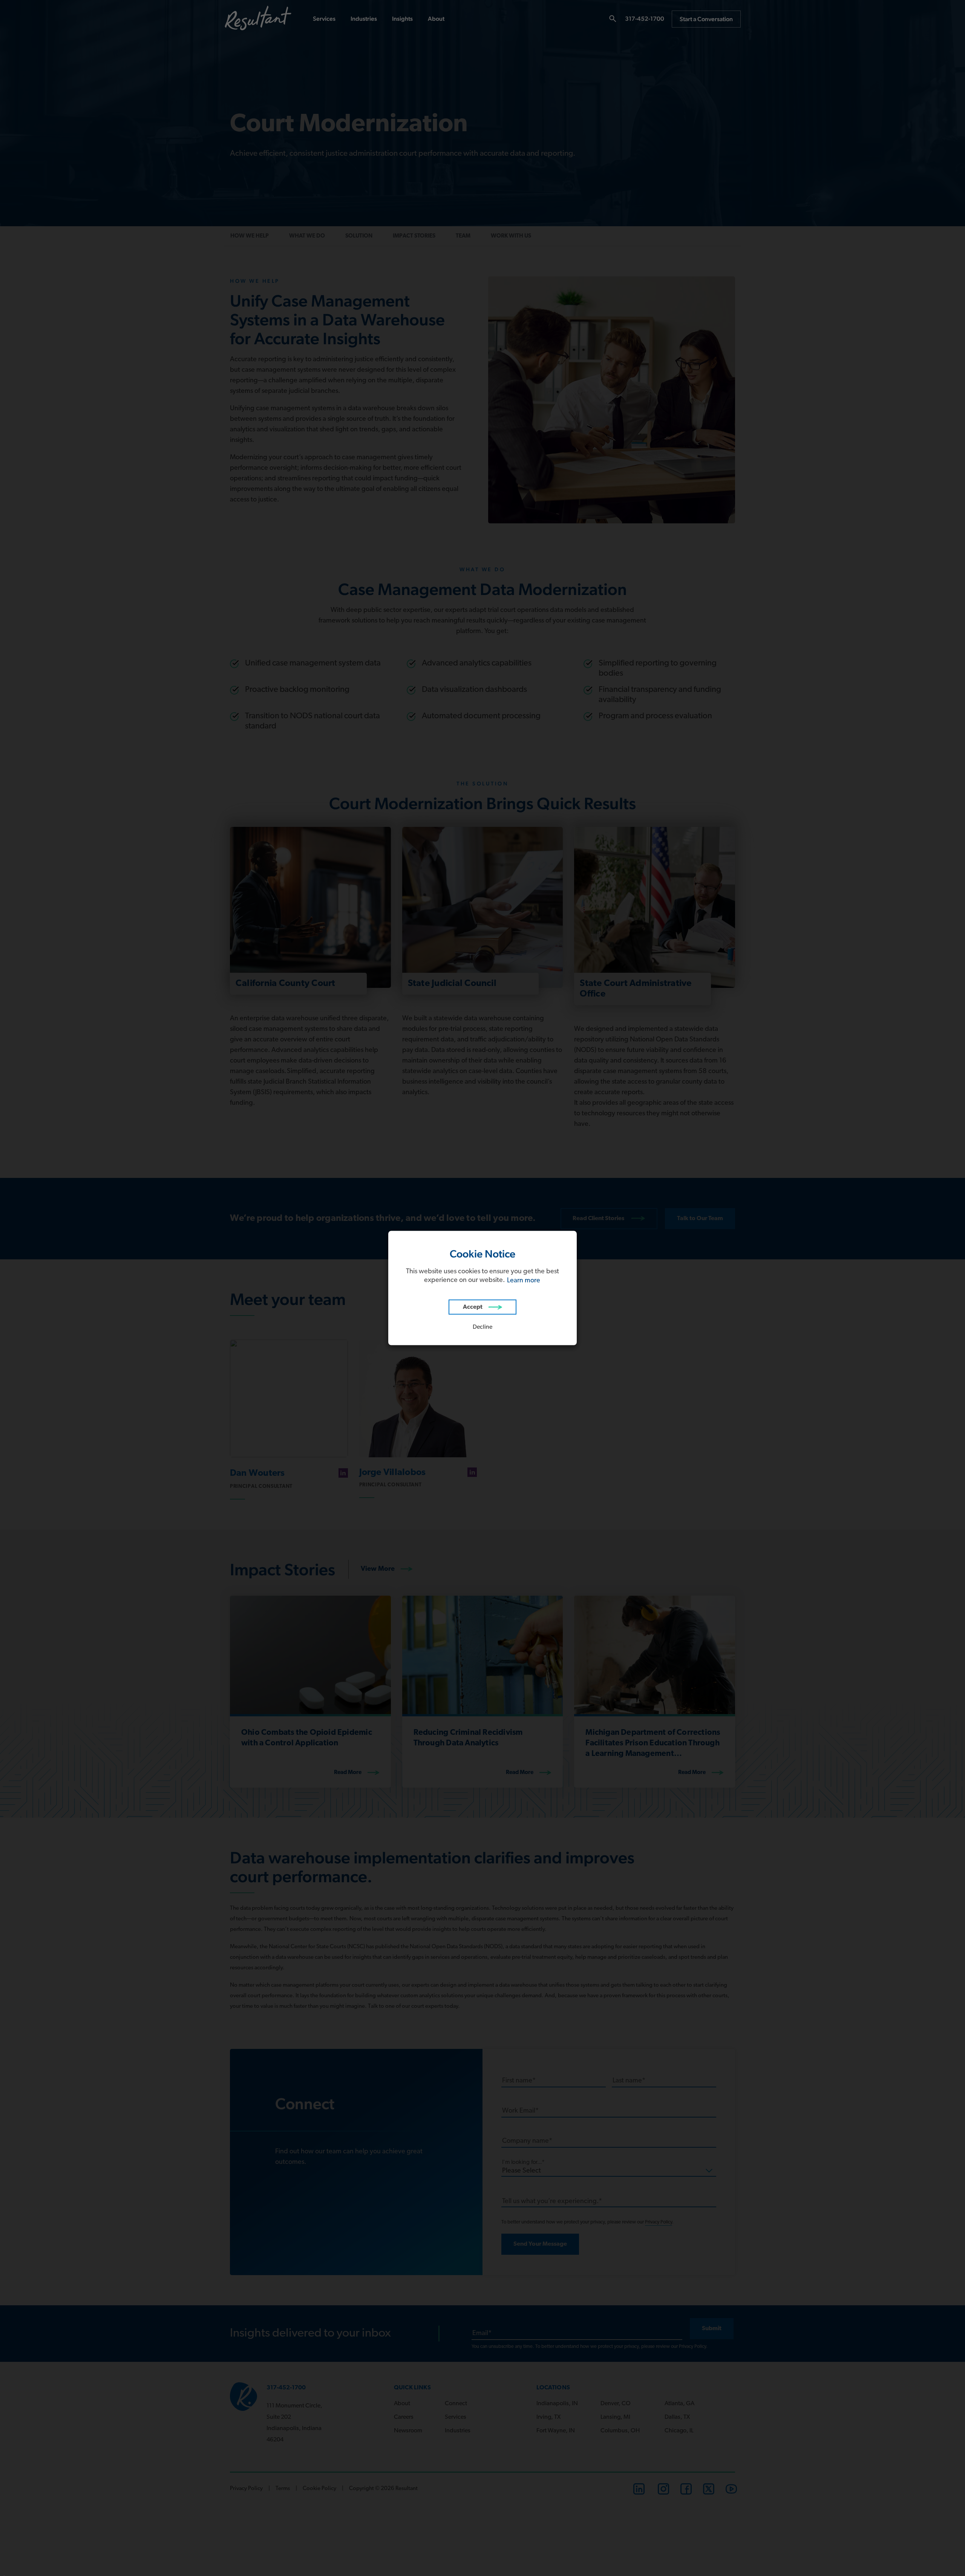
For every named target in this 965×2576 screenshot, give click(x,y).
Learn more (524, 1281)
